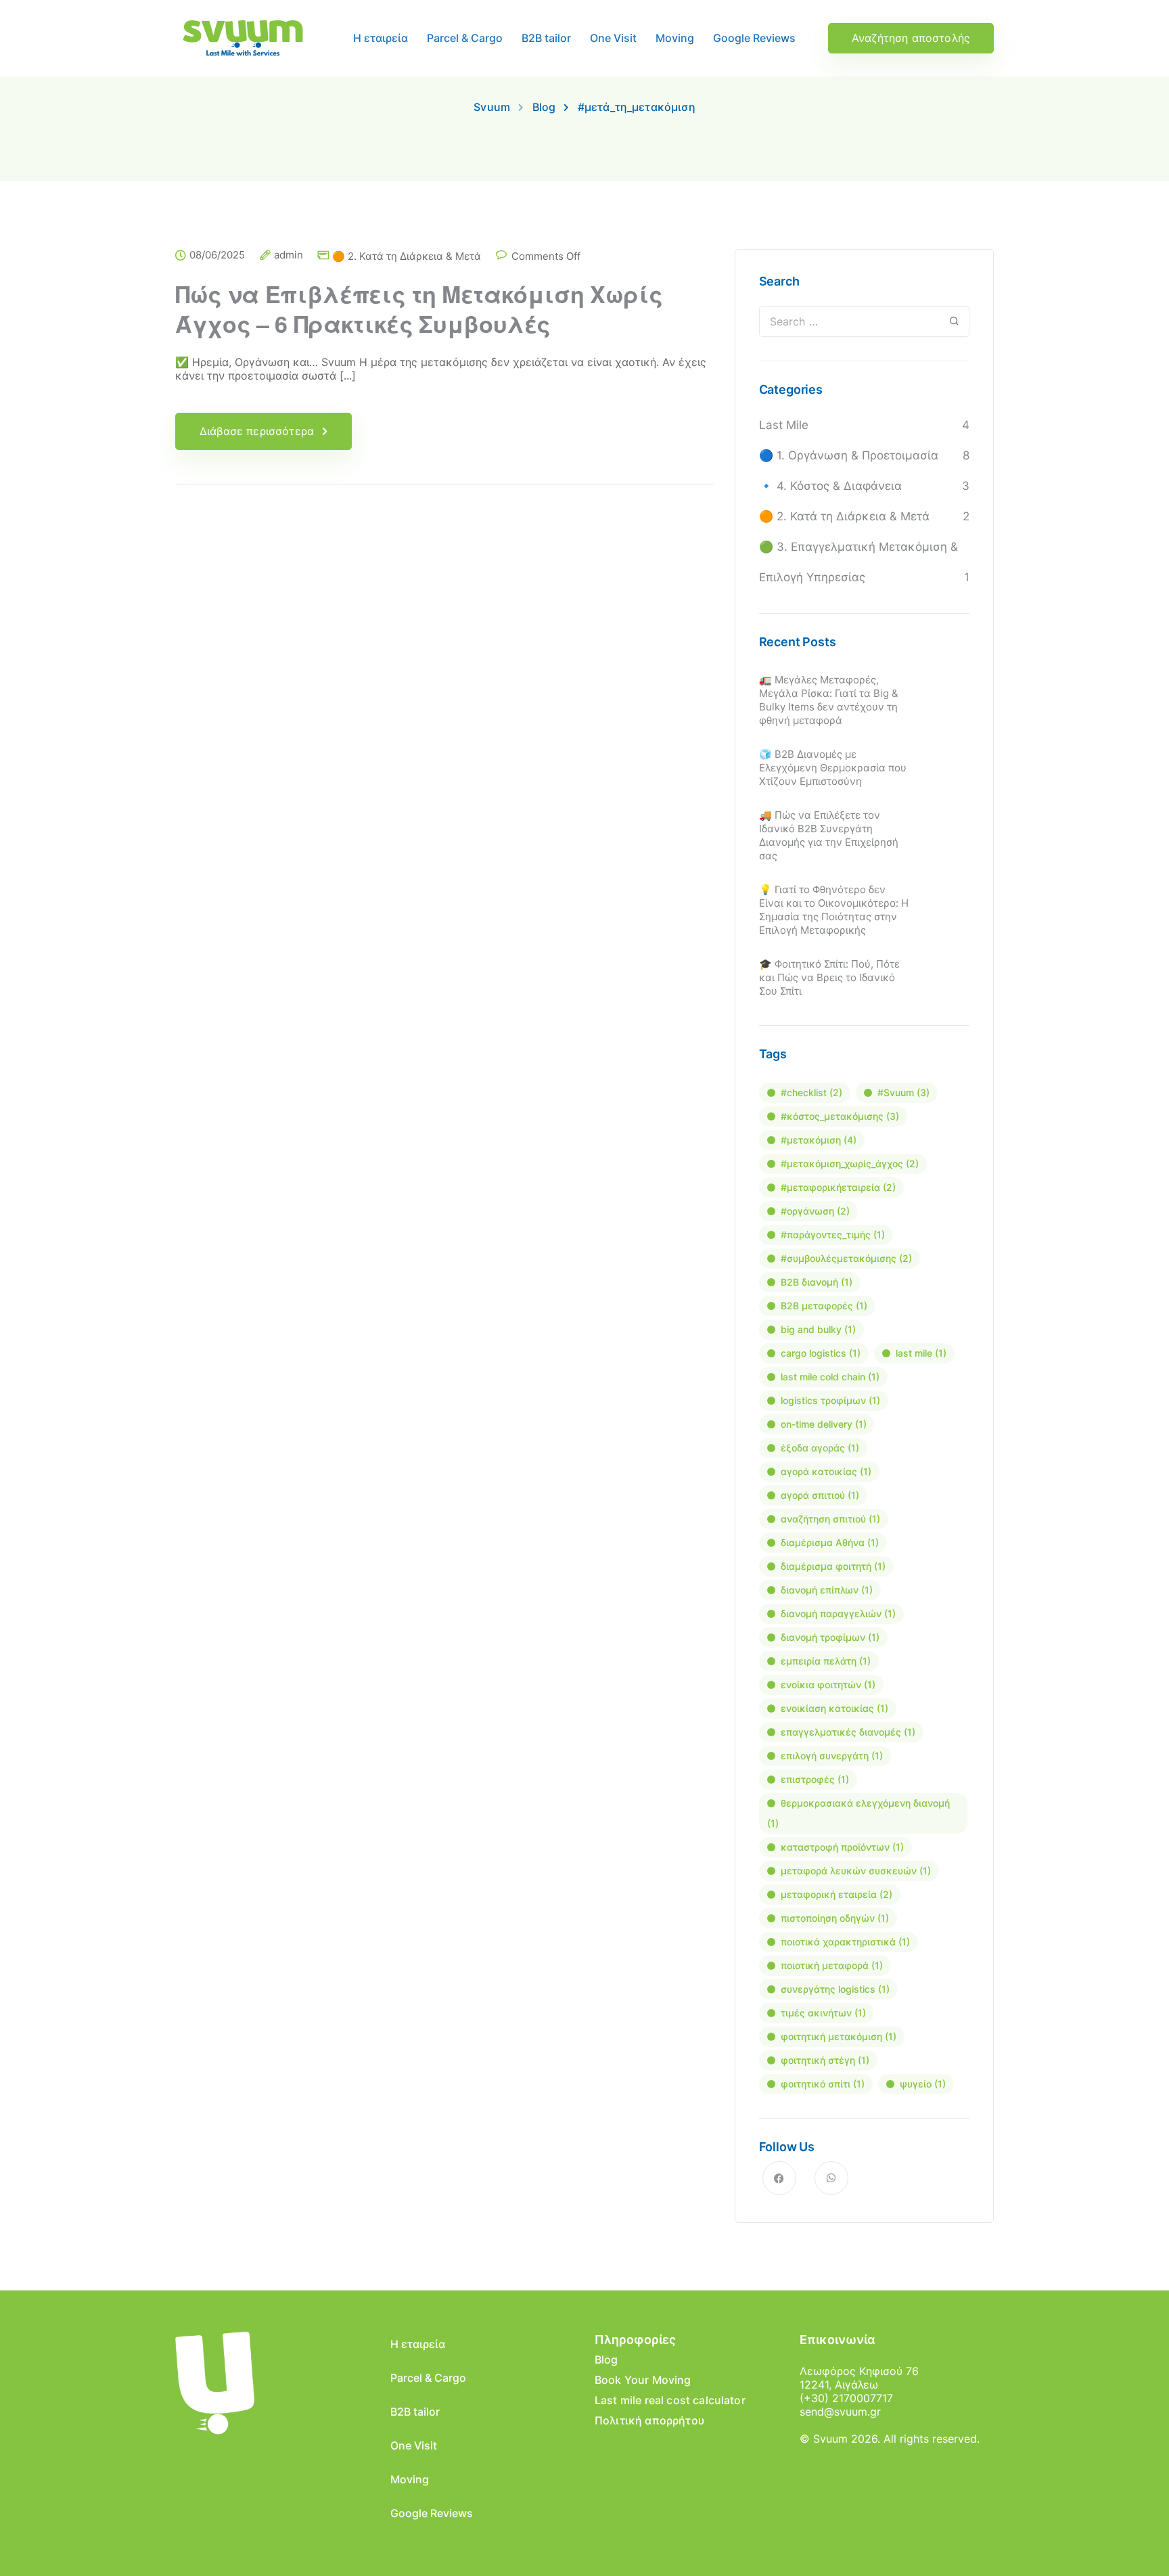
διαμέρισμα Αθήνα (830, 1542)
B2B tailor (546, 38)
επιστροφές (815, 1779)
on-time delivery (824, 1424)
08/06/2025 (217, 255)
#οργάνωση (815, 1211)
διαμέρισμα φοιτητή (833, 1566)
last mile (921, 1353)
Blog (606, 2359)
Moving (675, 38)
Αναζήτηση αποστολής (911, 38)
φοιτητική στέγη (825, 2060)
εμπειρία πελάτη (826, 1661)
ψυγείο (923, 2084)
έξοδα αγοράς (820, 1448)
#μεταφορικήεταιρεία (838, 1187)
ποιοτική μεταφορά (832, 1965)
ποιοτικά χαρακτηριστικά (845, 1942)
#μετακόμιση (819, 1140)
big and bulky (818, 1329)
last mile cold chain (830, 1377)
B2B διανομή (817, 1282)
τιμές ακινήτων (823, 2013)
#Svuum (903, 1092)
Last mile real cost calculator (670, 2400)
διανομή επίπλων (827, 1590)
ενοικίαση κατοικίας (834, 1708)
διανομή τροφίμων (830, 1637)
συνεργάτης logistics (835, 1989)
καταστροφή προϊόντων (842, 1847)
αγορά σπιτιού (820, 1495)
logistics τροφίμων (830, 1400)
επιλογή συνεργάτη (832, 1756)
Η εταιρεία (381, 38)
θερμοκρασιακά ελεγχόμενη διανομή (858, 1813)
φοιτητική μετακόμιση (839, 2036)
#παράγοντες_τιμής (833, 1235)
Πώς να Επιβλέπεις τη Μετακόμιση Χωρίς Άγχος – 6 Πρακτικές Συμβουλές (419, 309)
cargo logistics (821, 1353)
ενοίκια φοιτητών (828, 1685)
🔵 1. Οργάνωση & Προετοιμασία (849, 455)
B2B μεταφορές (824, 1306)
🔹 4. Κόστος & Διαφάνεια (830, 486)
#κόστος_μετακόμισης (840, 1116)
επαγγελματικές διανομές (848, 1732)
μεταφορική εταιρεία (836, 1894)
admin (289, 255)
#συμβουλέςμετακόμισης (846, 1258)
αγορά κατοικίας (826, 1471)
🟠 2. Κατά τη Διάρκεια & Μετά (407, 256)
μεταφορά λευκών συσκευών (856, 1871)
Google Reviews (754, 38)
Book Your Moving (643, 2380)
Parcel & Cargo (465, 38)
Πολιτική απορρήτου (649, 2420)
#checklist (811, 1092)
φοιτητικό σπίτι (823, 2084)
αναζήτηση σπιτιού (830, 1519)
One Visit (613, 38)
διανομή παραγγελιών (838, 1613)
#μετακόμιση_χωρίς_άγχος (850, 1163)
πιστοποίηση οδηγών (835, 1918)
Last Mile (784, 425)
